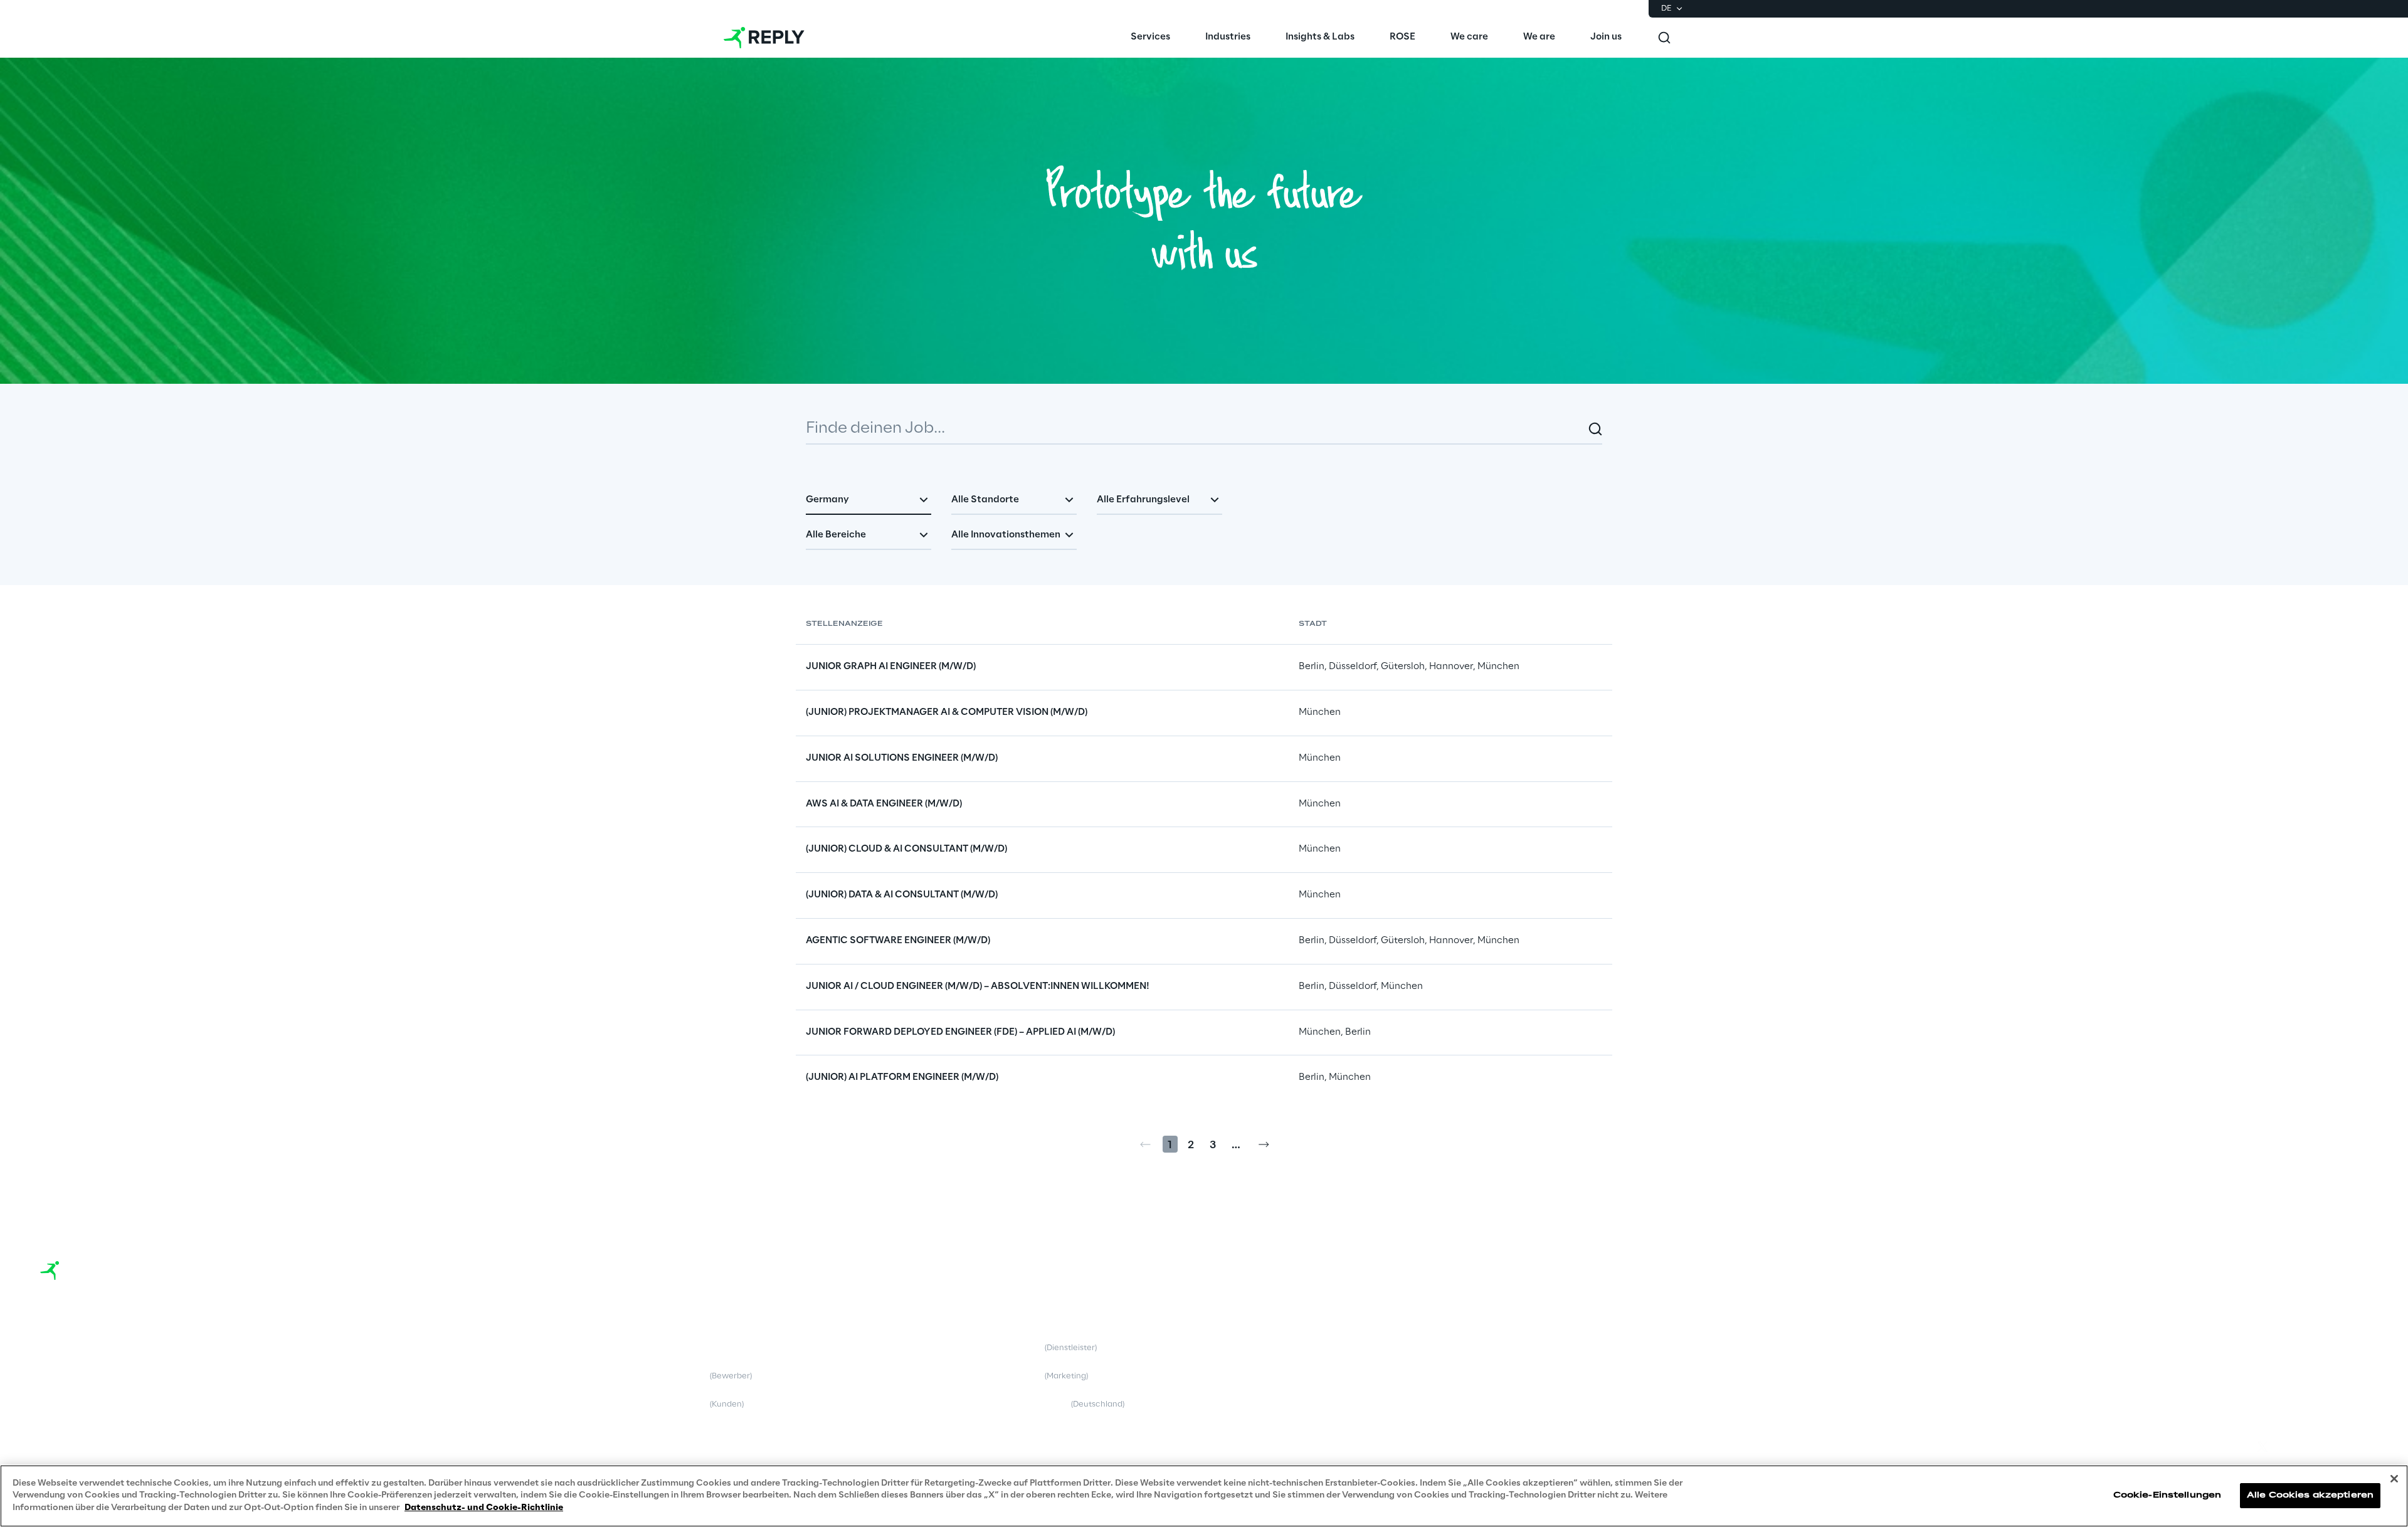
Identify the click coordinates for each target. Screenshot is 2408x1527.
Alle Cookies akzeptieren (2310, 1496)
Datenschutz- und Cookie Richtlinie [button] (697, 1348)
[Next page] (1264, 1144)
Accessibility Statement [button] (1345, 1348)
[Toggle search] (1664, 38)
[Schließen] (2394, 1479)
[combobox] (869, 501)
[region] (1204, 1496)
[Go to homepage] (764, 38)
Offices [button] (55, 1376)
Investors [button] (58, 1404)
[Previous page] (1145, 1144)
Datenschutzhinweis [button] (690, 1376)
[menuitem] (1150, 38)
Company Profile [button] (73, 1348)
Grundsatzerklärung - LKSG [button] (1044, 1404)
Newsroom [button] (61, 1432)
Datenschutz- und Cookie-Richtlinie (484, 1508)
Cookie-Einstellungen (2167, 1496)
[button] (2285, 1333)
